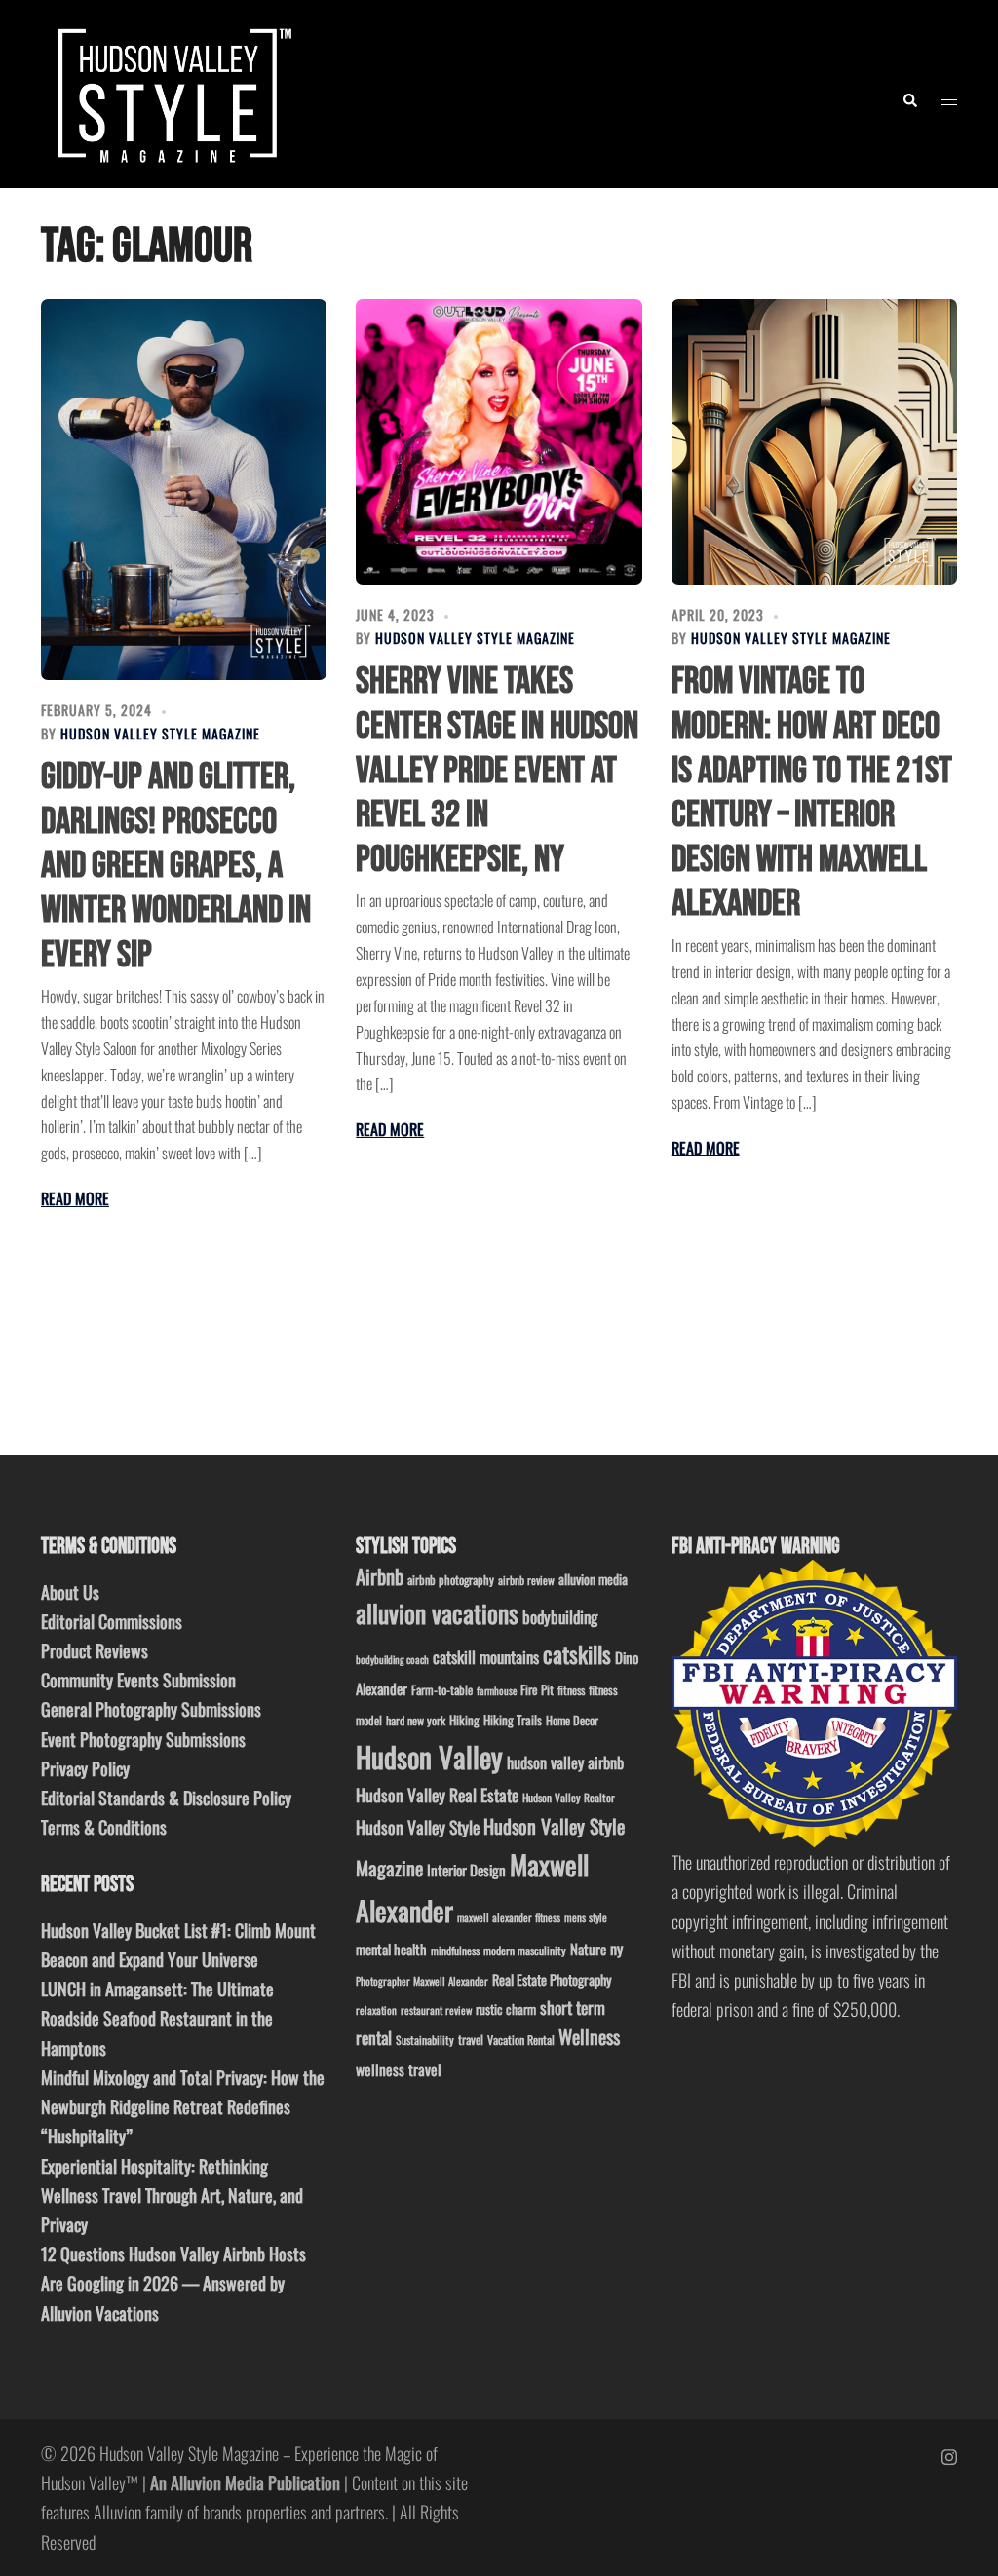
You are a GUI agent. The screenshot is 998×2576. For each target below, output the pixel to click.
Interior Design (466, 1870)
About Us (70, 1592)
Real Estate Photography (552, 1979)
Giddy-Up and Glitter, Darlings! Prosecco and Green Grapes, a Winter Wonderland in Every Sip (176, 866)
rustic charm (506, 2009)
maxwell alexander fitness (509, 1917)
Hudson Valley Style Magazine (160, 733)
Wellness (589, 2037)
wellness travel (399, 2069)
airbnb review (526, 1580)
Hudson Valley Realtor (569, 1797)
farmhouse (497, 1690)
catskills (577, 1654)
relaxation (376, 2010)
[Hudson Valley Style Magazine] (171, 92)
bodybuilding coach (392, 1659)
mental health (391, 1949)
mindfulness (455, 1950)
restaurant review (436, 2010)
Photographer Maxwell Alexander (422, 1981)
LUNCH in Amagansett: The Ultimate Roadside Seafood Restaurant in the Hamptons (157, 2018)
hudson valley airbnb (565, 1762)
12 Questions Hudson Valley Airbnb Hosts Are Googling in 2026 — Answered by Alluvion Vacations (173, 2283)
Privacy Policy (85, 1768)
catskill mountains (486, 1657)
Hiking (464, 1720)
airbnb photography (451, 1580)
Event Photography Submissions (143, 1739)
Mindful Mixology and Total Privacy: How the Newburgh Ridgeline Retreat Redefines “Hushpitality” (183, 2106)
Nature (588, 1949)
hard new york (416, 1720)
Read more (75, 1198)
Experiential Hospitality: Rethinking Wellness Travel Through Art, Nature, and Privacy (172, 2195)
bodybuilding (560, 1617)
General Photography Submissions (151, 1709)
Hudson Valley (429, 1756)
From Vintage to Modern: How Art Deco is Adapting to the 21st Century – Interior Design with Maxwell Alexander (812, 793)
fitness (571, 1690)
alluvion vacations (437, 1613)
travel (471, 2040)
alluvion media (593, 1579)
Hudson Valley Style (418, 1827)
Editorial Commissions (112, 1621)
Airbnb (380, 1576)
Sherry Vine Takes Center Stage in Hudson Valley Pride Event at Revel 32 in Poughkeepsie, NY (497, 770)
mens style (586, 1917)
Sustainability (425, 2040)
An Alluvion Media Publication (245, 2482)
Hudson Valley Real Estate (437, 1795)
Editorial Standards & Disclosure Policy (166, 1798)
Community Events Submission (138, 1680)
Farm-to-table (442, 1690)
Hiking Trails (513, 1720)
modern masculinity (525, 1950)
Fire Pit (537, 1689)
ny (616, 1949)
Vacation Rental (521, 2040)
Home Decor (572, 1720)
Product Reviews (95, 1650)
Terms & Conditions (104, 1827)
